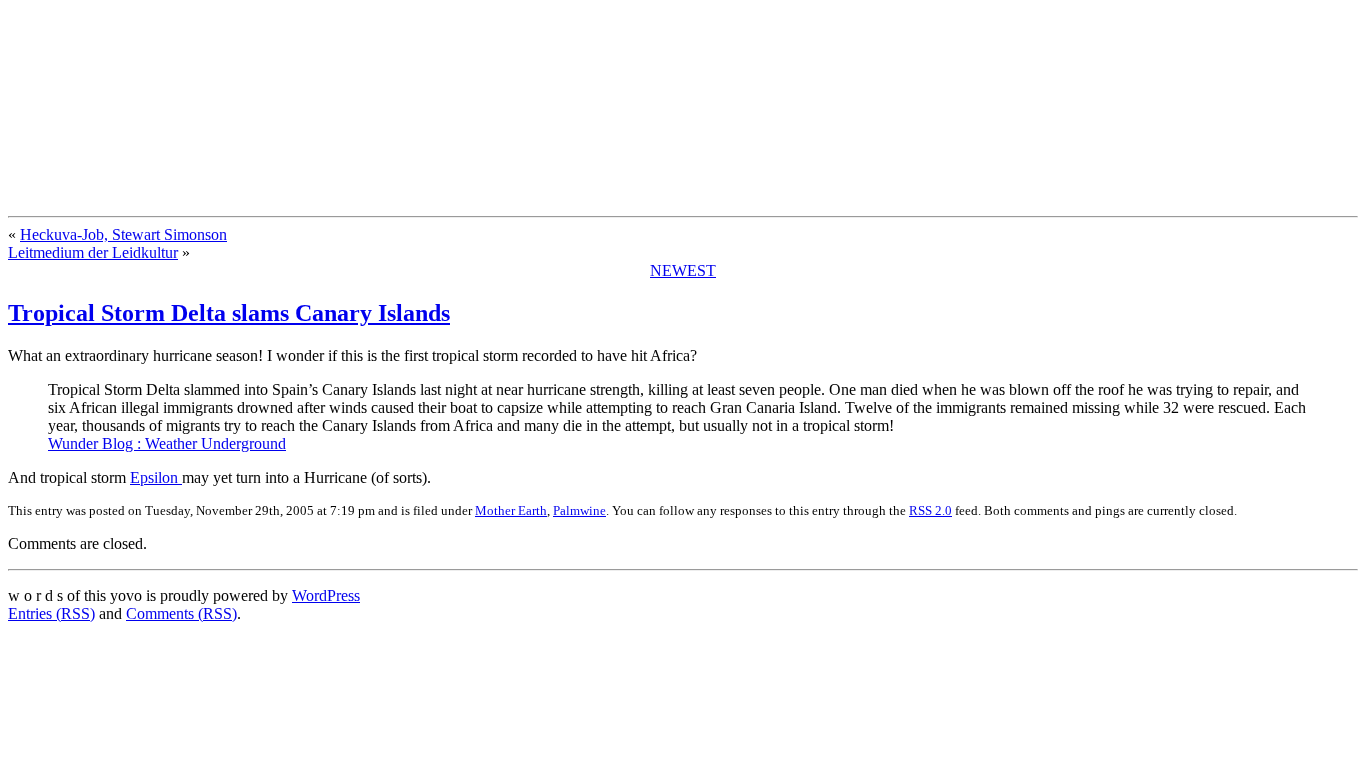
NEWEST (683, 270)
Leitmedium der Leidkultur (93, 252)
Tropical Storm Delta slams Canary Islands (229, 313)
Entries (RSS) (51, 613)
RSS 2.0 (930, 510)
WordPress (326, 595)
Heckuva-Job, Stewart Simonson (123, 234)
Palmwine (579, 510)
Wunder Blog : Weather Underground (167, 443)
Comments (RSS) (181, 613)
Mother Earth (511, 510)
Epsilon (156, 477)
